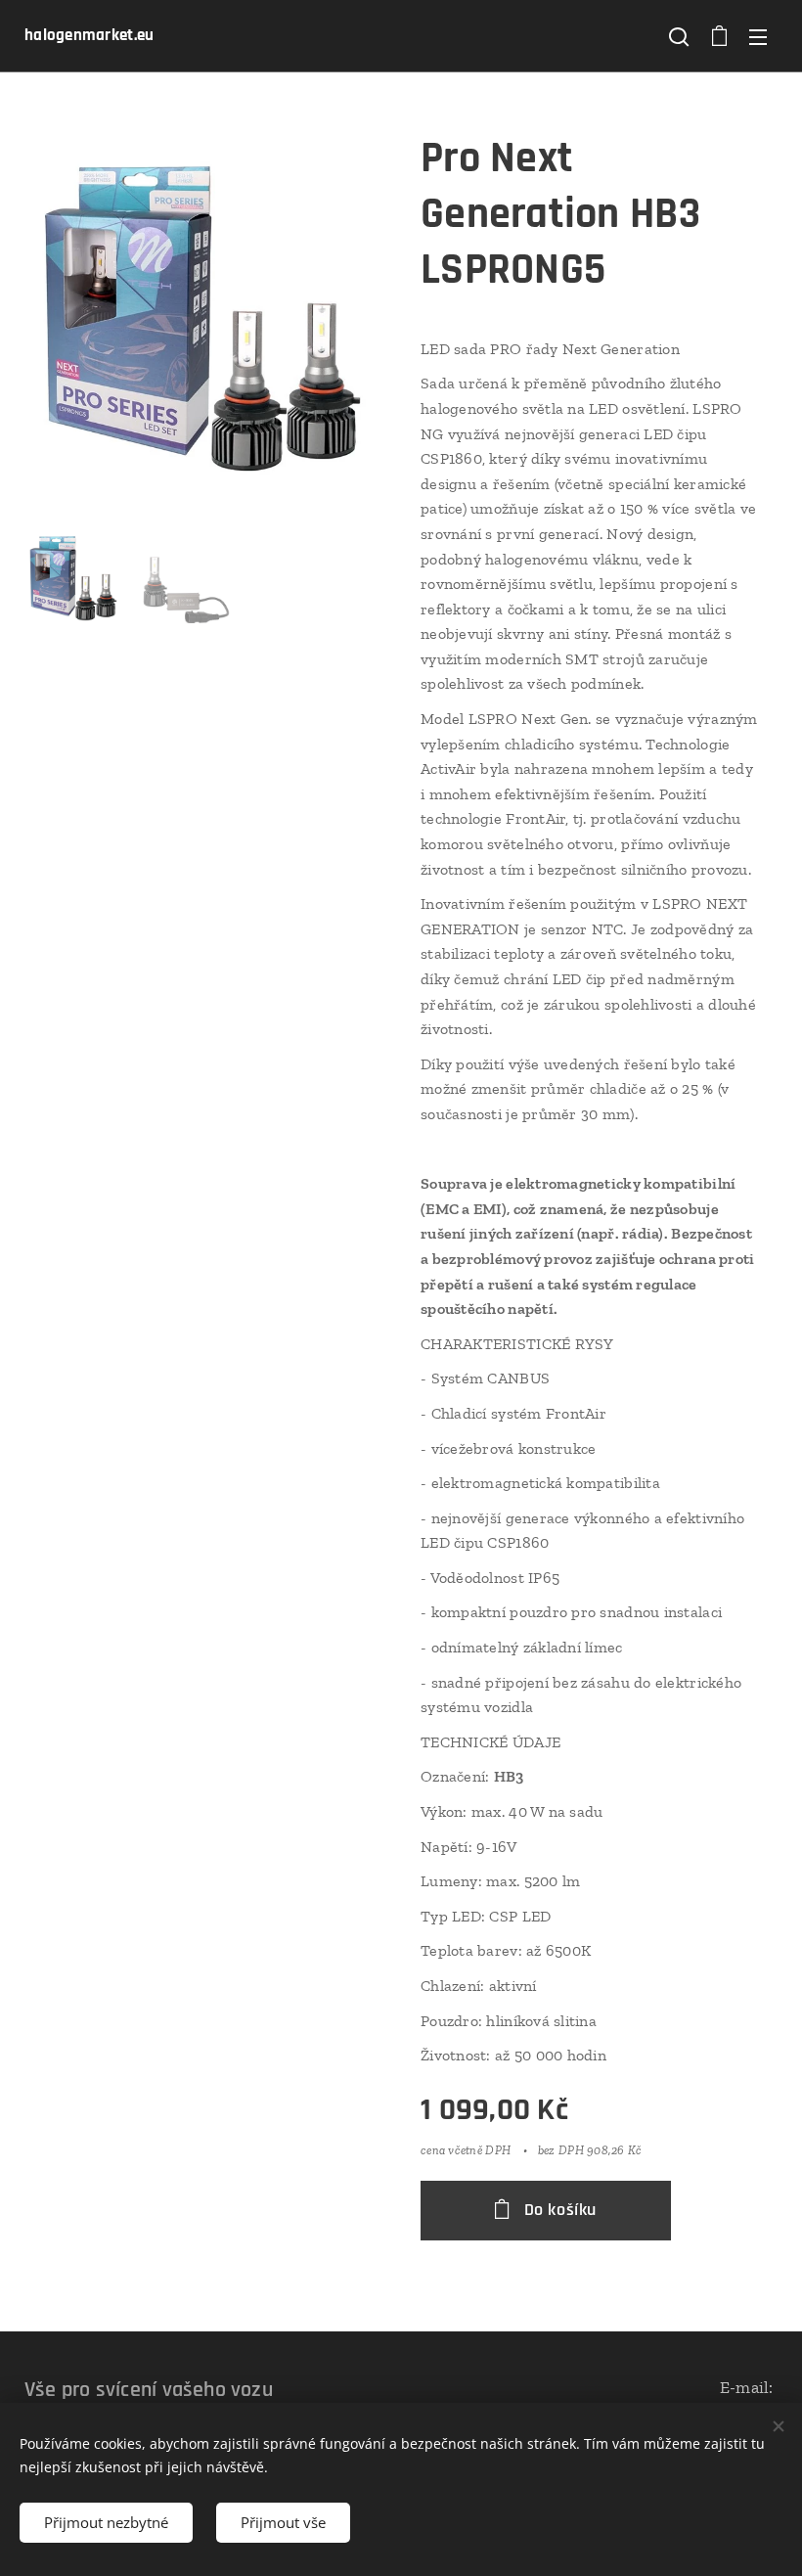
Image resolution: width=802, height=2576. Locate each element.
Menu (758, 36)
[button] (679, 36)
